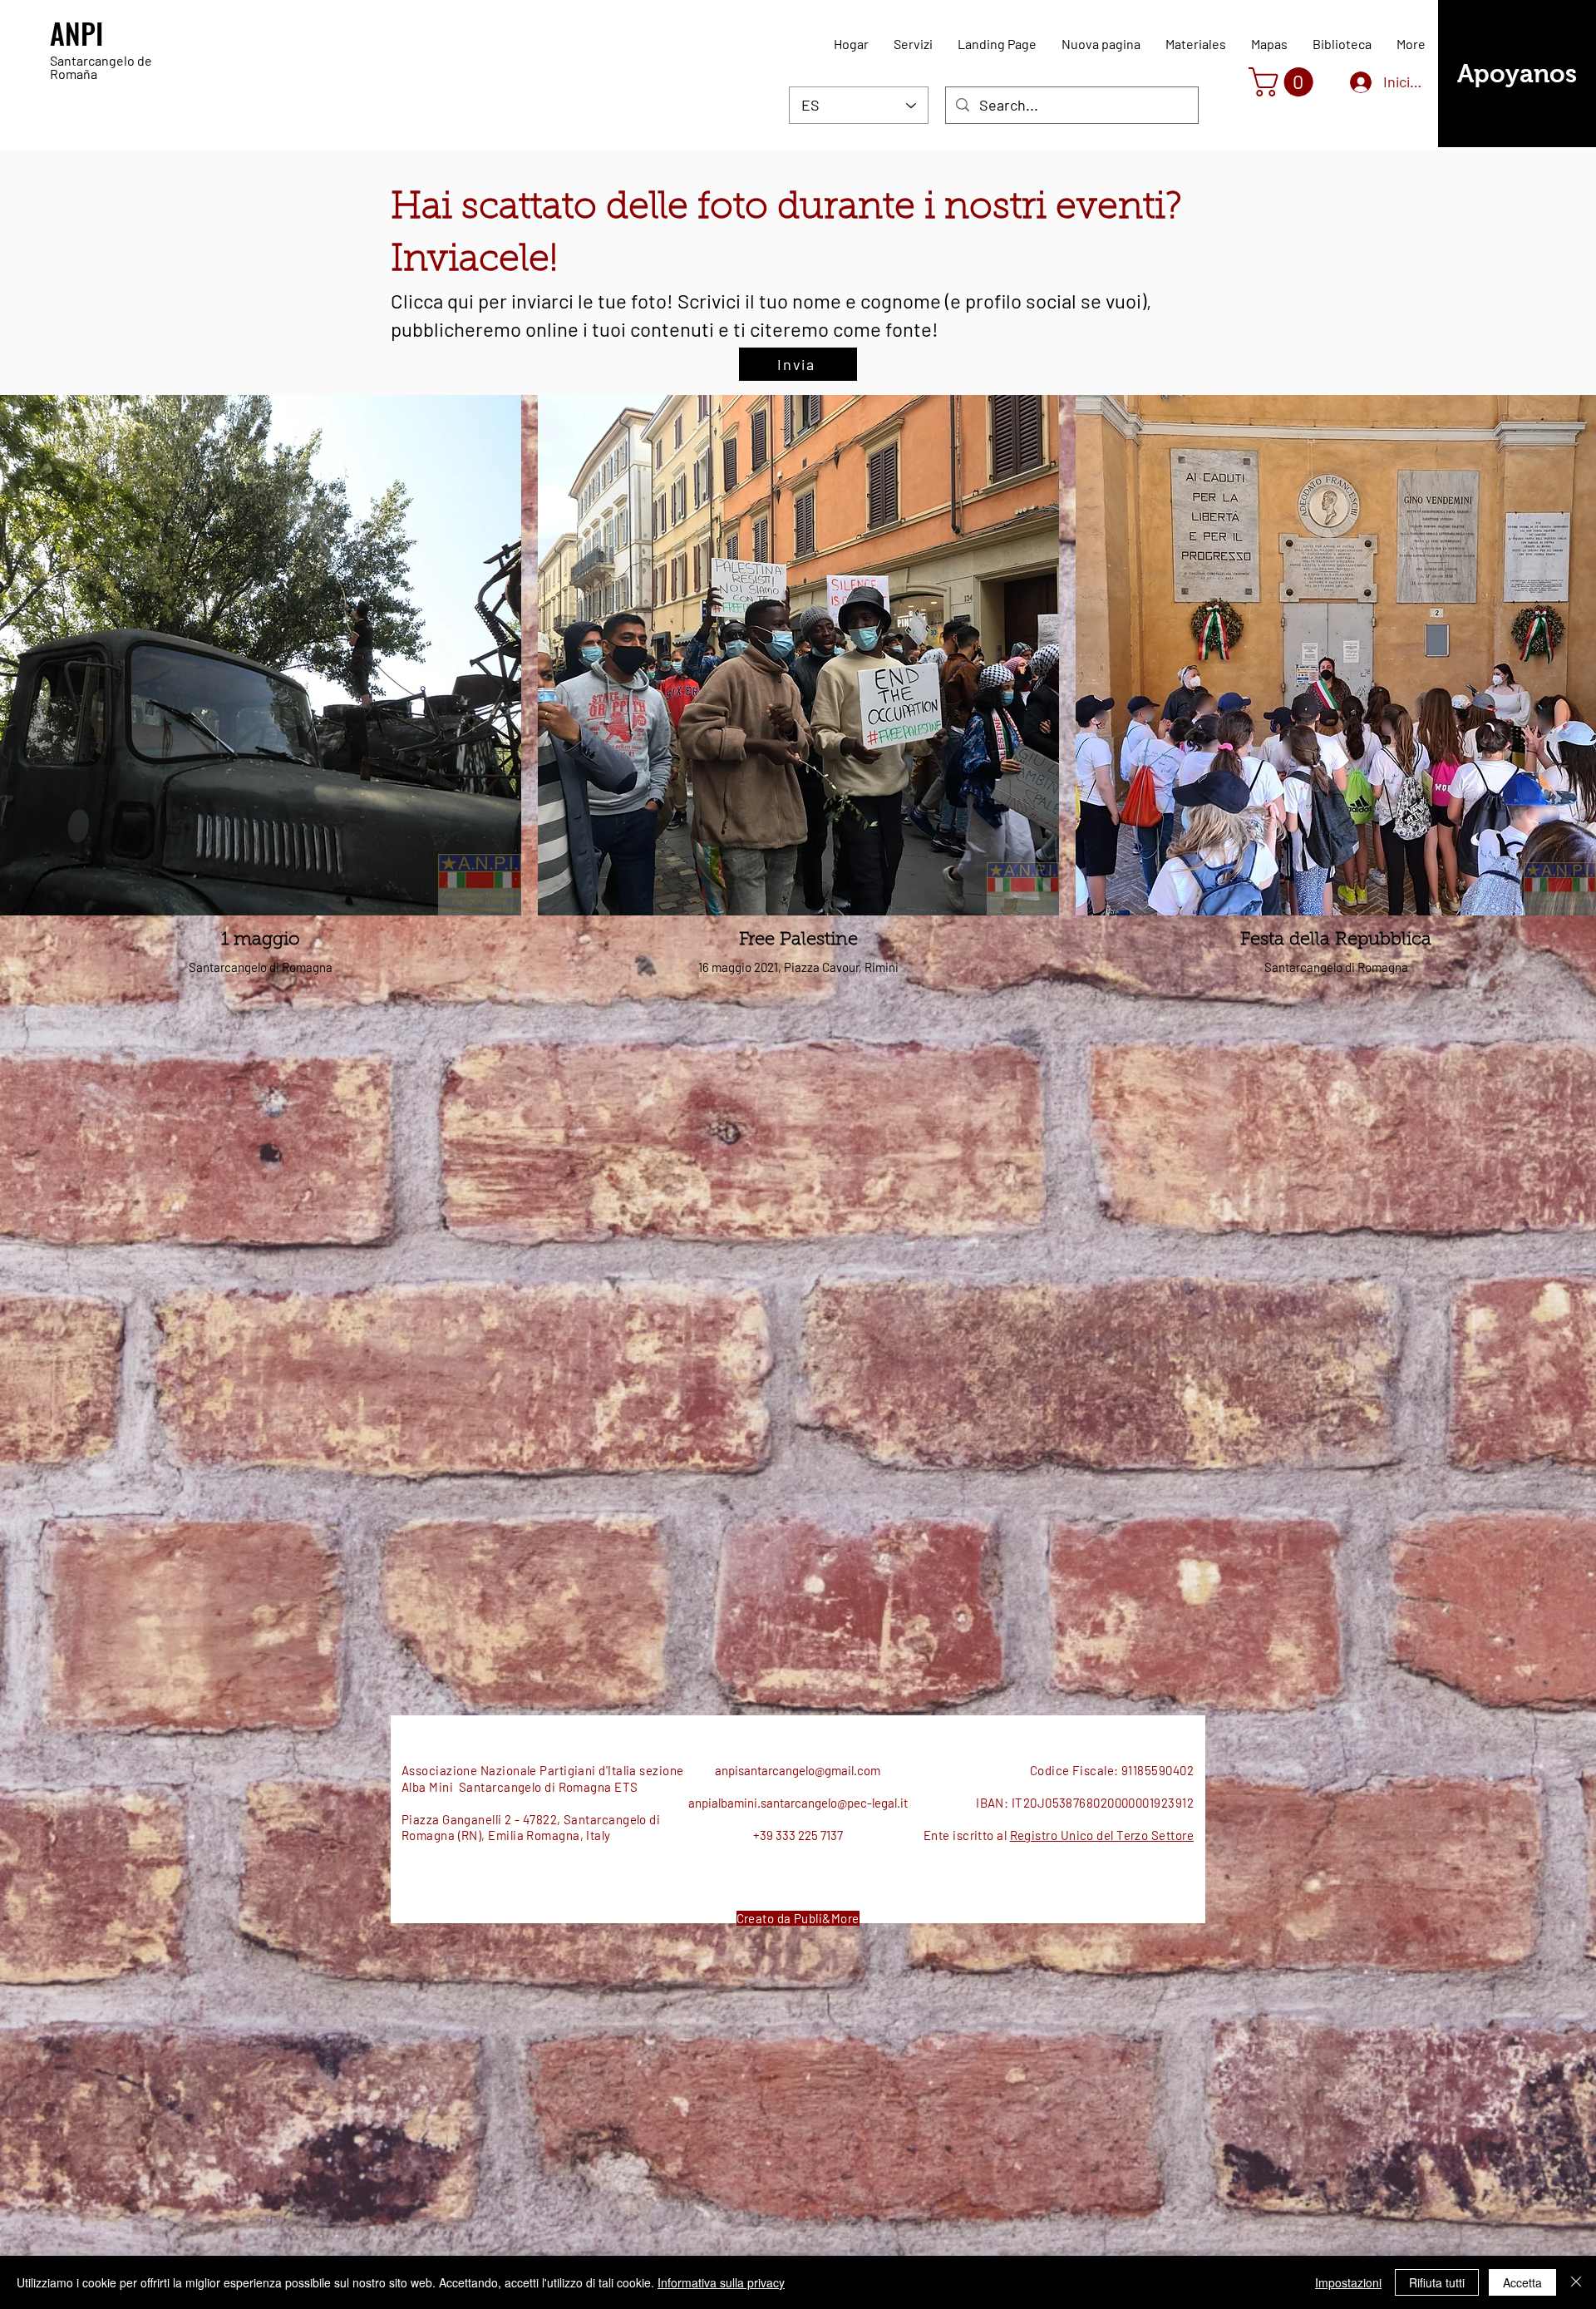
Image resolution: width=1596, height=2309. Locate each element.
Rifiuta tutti (1437, 2282)
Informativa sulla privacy (721, 2282)
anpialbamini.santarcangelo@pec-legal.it (798, 1803)
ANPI (76, 33)
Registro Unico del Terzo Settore (1102, 1835)
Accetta (1522, 2282)
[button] (1284, 82)
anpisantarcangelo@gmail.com (798, 1770)
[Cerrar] (1576, 2282)
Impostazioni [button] (1348, 2282)
